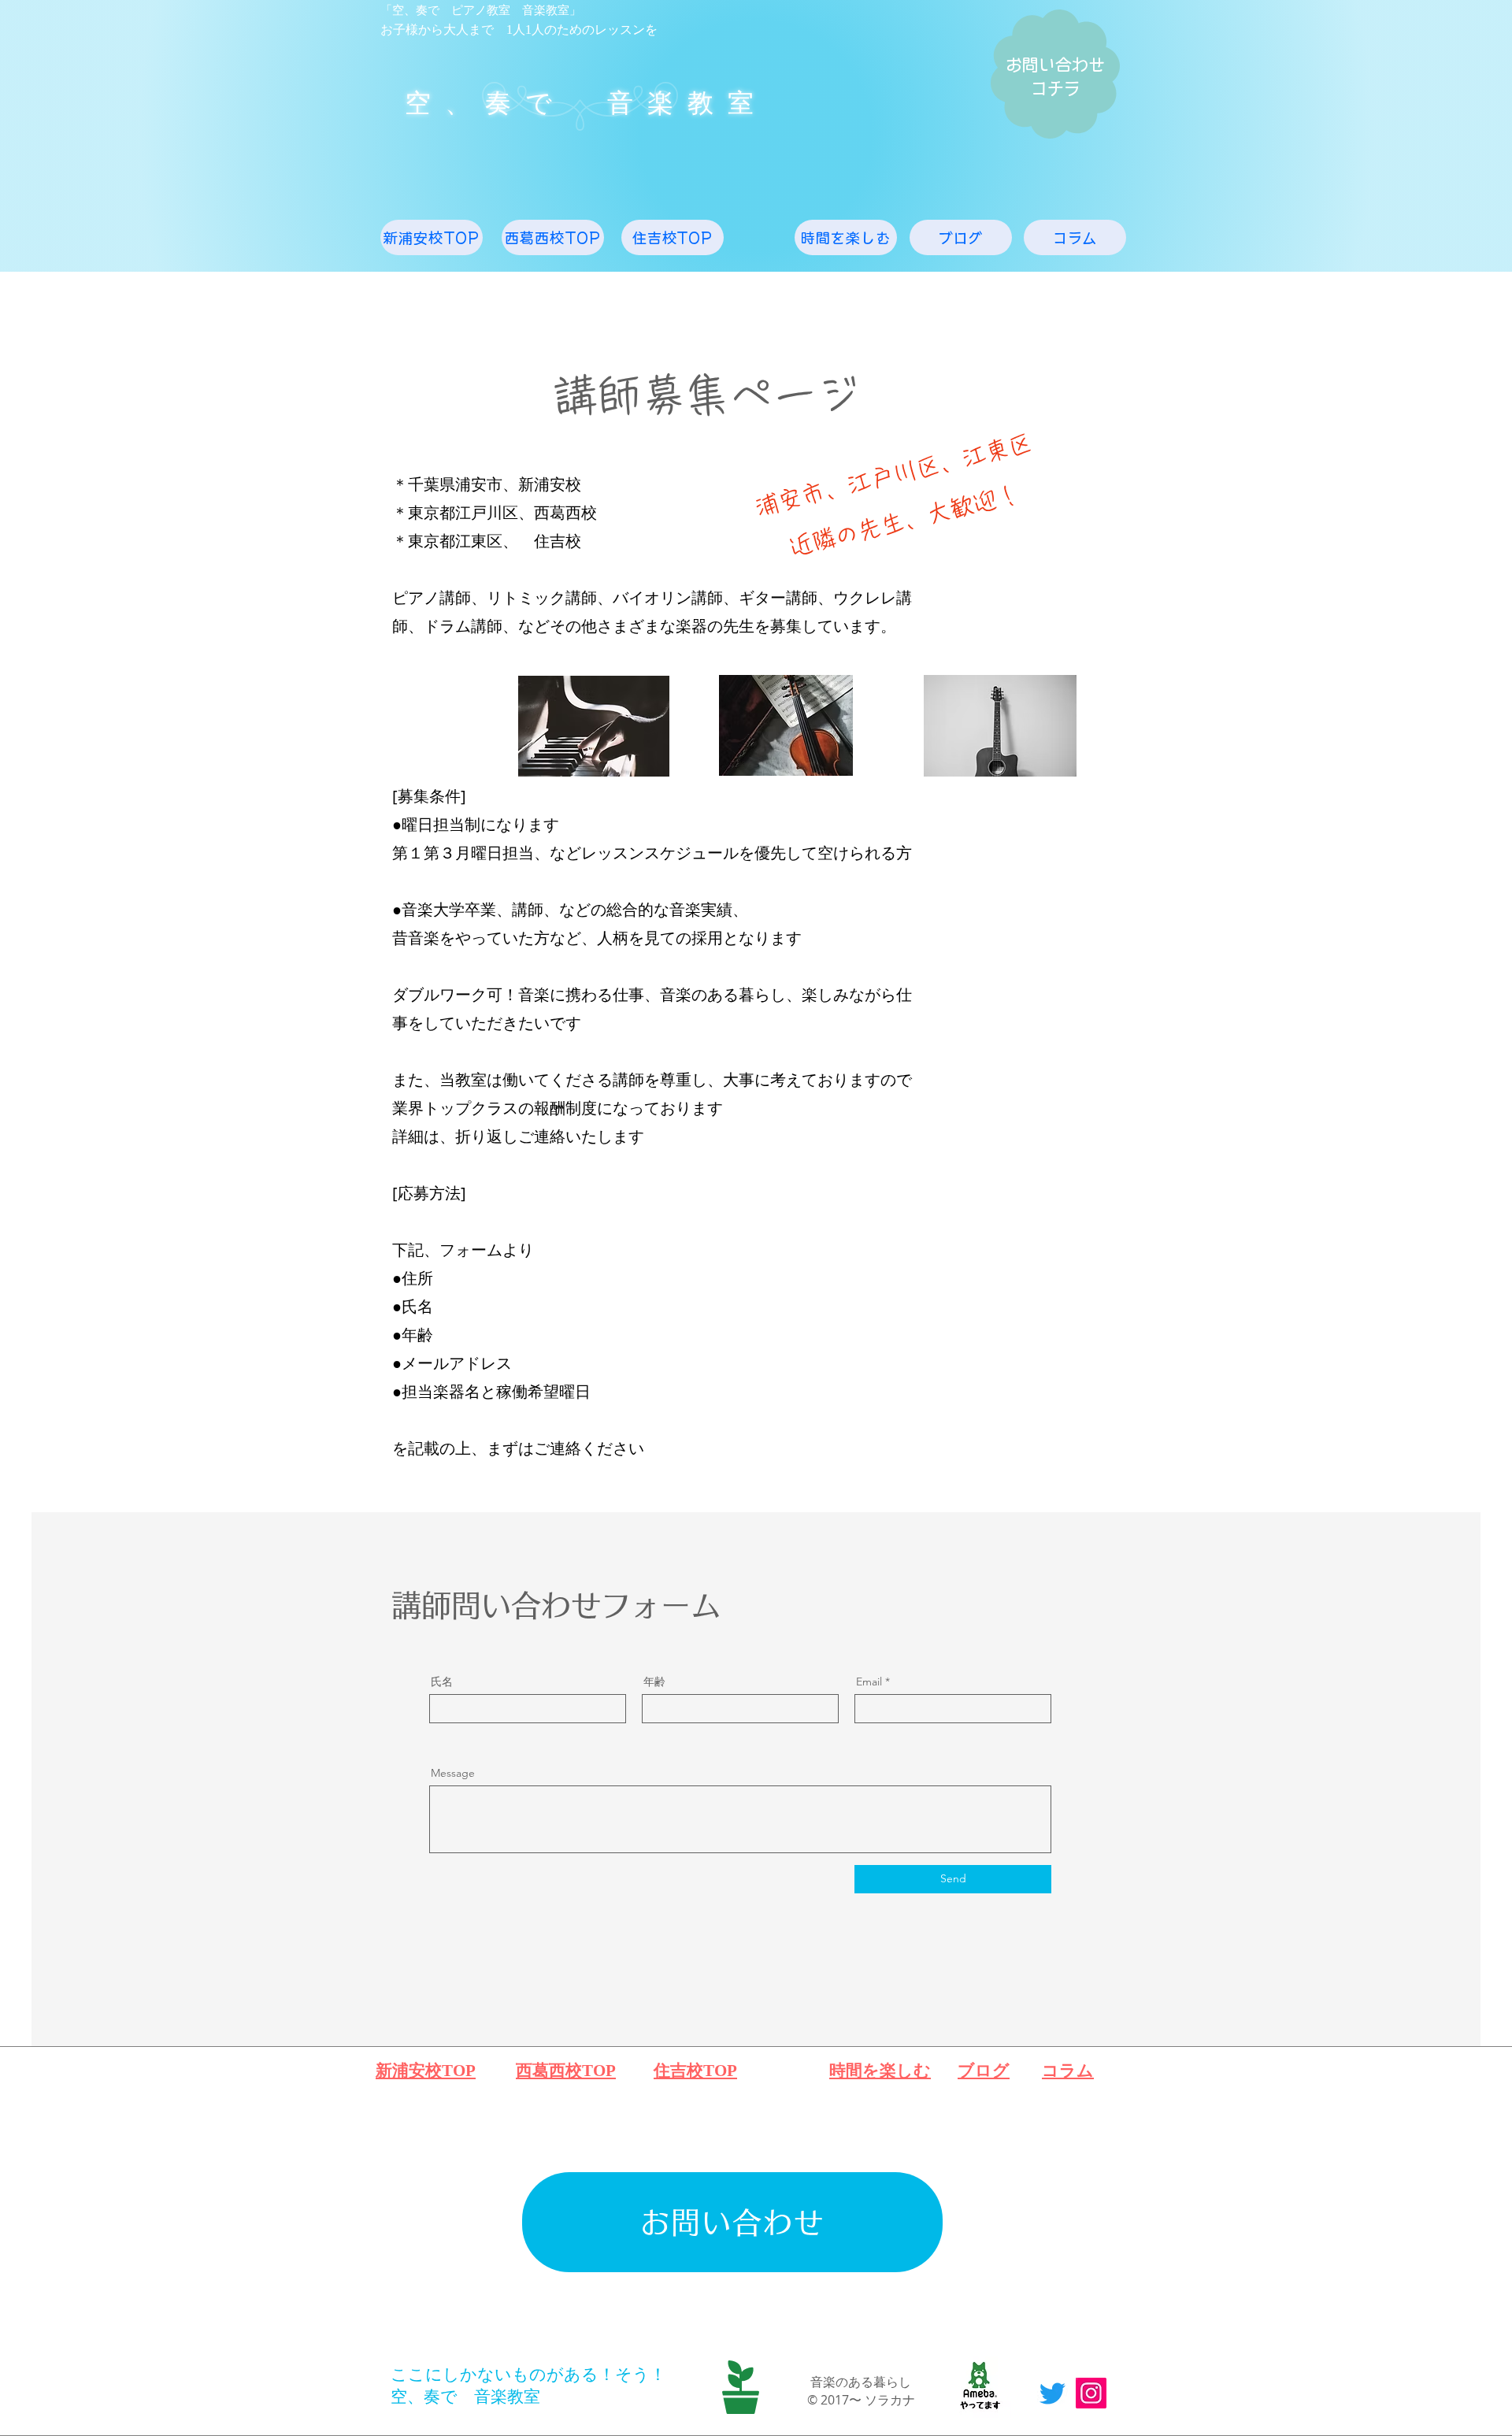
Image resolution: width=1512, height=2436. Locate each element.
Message (453, 1773)
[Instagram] (1091, 2393)
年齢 (654, 1681)
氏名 (442, 1681)
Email (869, 1681)
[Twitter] (1052, 2393)
